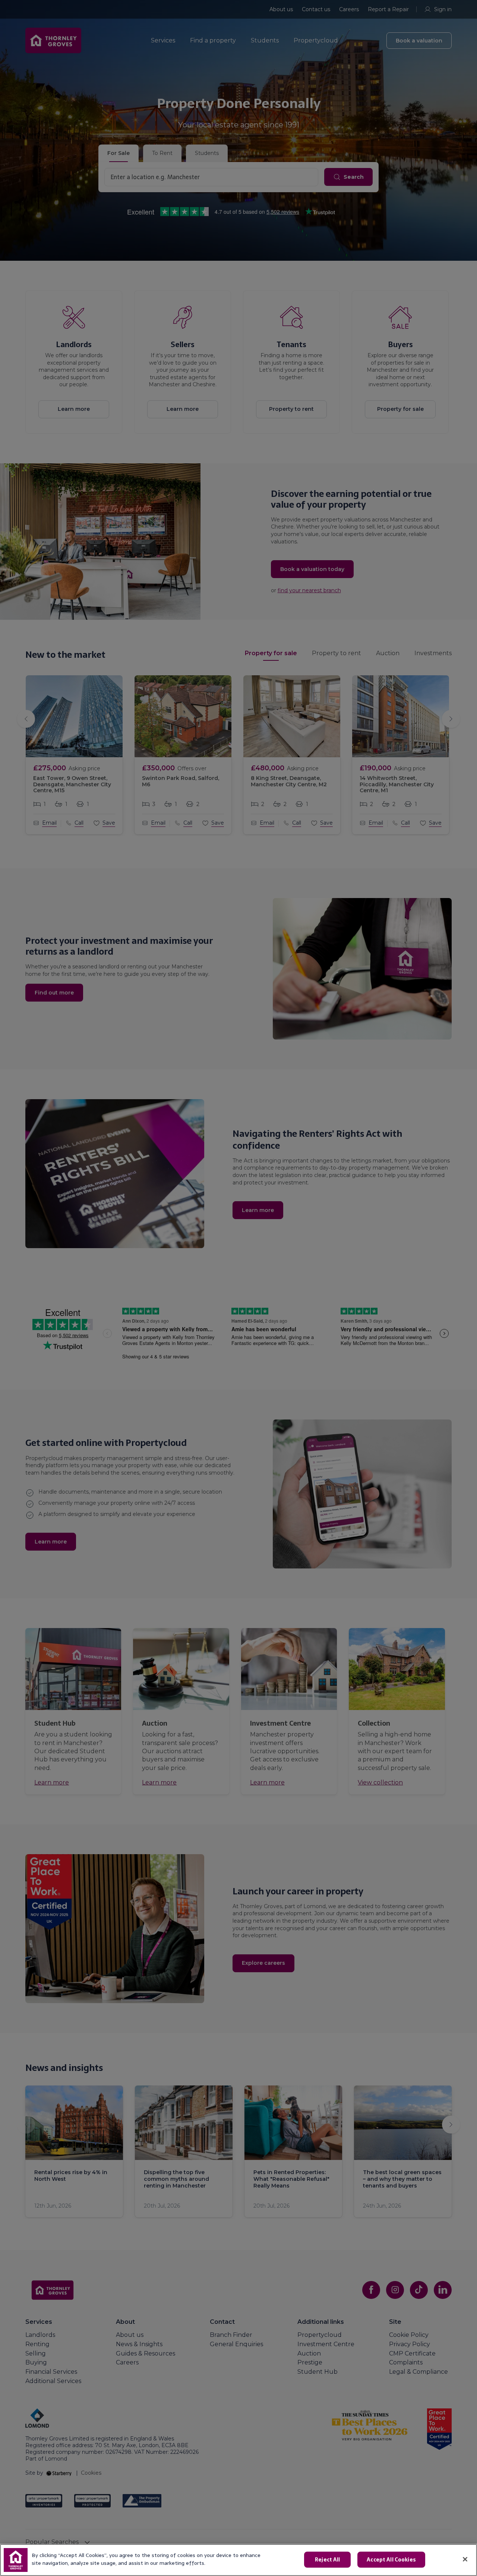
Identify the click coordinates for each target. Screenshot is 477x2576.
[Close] (465, 2559)
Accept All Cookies (391, 2560)
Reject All (327, 2560)
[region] (238, 2560)
